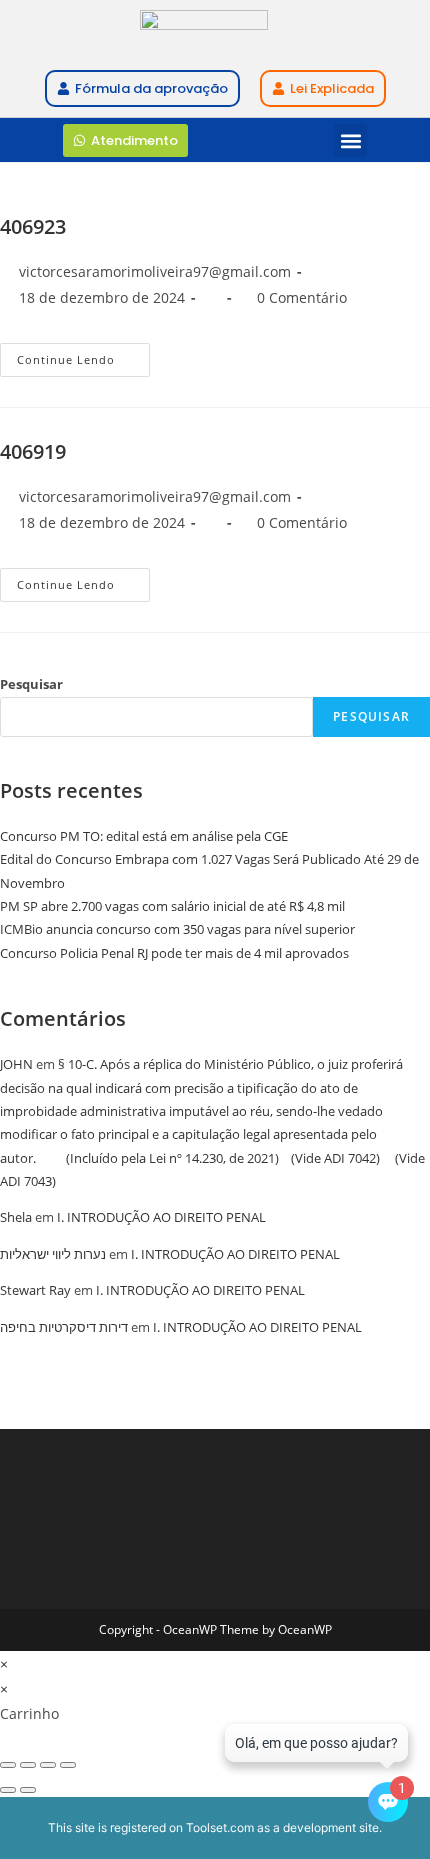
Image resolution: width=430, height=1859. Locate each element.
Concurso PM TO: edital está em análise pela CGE (144, 836)
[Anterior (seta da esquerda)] (8, 1790)
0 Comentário (302, 297)
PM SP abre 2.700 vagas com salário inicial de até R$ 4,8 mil (172, 906)
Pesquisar (31, 684)
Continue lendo (83, 355)
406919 (33, 451)
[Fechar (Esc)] (68, 1765)
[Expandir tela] (28, 1765)
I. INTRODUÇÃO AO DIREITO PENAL (161, 1217)
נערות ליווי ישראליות (53, 1254)
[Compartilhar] (48, 1765)
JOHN (16, 1064)
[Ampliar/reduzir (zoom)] (8, 1765)
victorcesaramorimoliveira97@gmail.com (155, 271)
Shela (16, 1217)
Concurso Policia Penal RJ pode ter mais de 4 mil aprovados (174, 953)
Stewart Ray (35, 1290)
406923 (33, 226)
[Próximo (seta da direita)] (28, 1790)
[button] (350, 140)
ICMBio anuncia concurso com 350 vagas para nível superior (177, 929)
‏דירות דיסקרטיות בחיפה (64, 1327)
